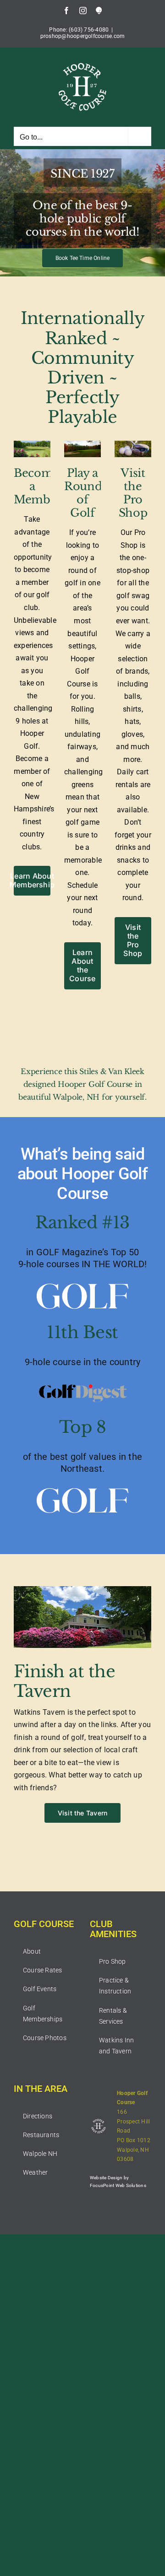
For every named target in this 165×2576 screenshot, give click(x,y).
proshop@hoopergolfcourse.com (83, 36)
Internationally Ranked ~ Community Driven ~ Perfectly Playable (83, 368)
